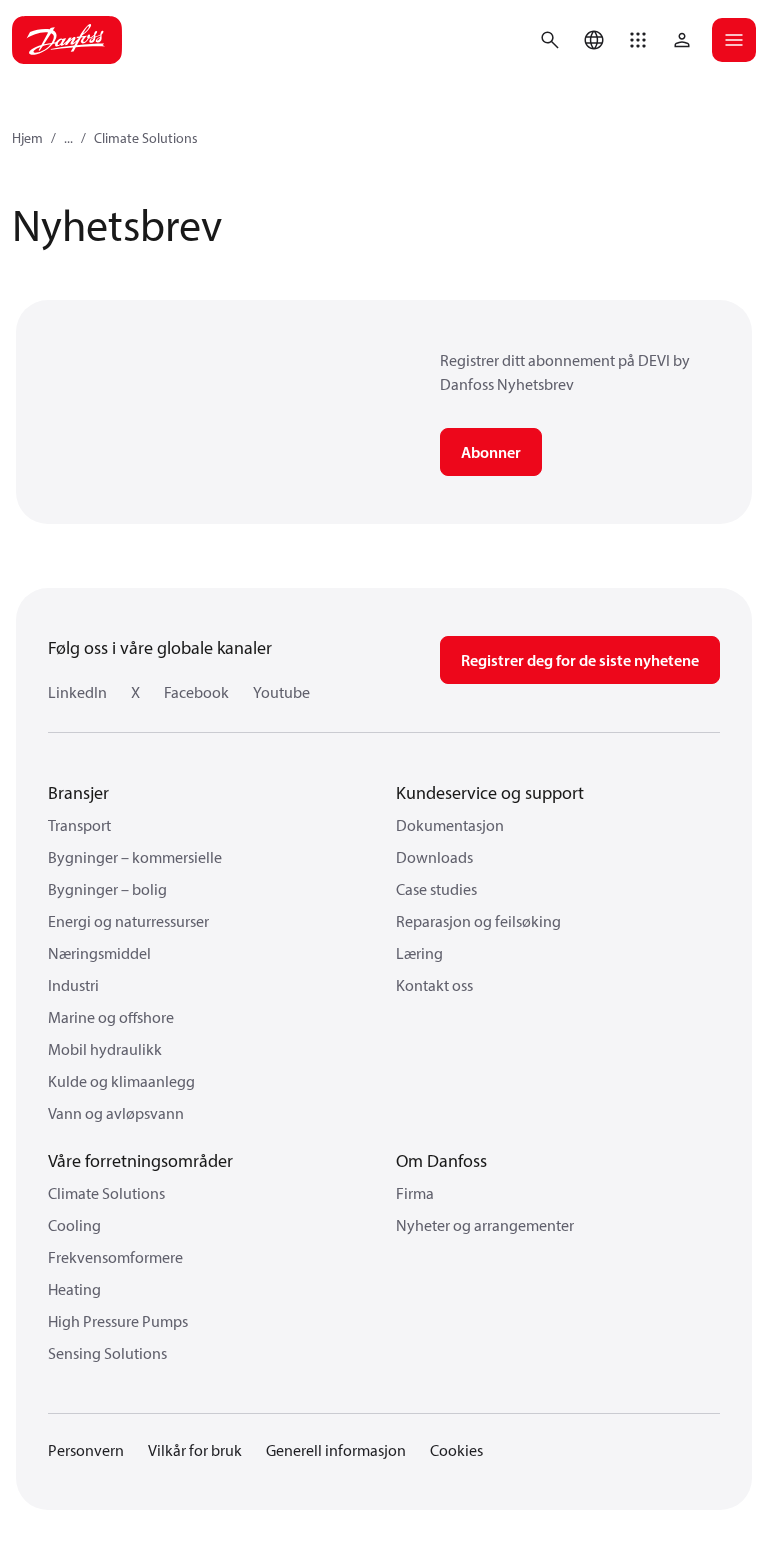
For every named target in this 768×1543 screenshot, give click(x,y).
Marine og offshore (111, 1017)
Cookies (456, 1450)
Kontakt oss (434, 985)
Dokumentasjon (450, 825)
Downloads (434, 857)
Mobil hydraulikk (105, 1049)
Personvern (86, 1450)
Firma (415, 1193)
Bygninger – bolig (107, 889)
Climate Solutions (146, 138)
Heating (74, 1289)
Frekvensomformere (115, 1257)
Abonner (491, 452)
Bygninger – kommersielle (135, 857)
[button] (638, 40)
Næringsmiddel (99, 953)
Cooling (74, 1225)
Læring (419, 953)
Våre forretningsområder (140, 1160)
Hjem (27, 138)
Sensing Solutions (107, 1353)
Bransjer (78, 792)
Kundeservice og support (490, 792)
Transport (79, 825)
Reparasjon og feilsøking (478, 921)
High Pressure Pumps (118, 1321)
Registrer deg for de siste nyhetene (580, 660)
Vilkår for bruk (195, 1450)
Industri (73, 985)
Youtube (281, 692)
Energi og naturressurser (128, 921)
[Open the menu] (734, 40)
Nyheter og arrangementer (485, 1225)
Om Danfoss (441, 1160)
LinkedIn (77, 692)
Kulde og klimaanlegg (121, 1081)
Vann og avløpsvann (116, 1113)
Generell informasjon (336, 1450)
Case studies (436, 889)
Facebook (196, 692)
